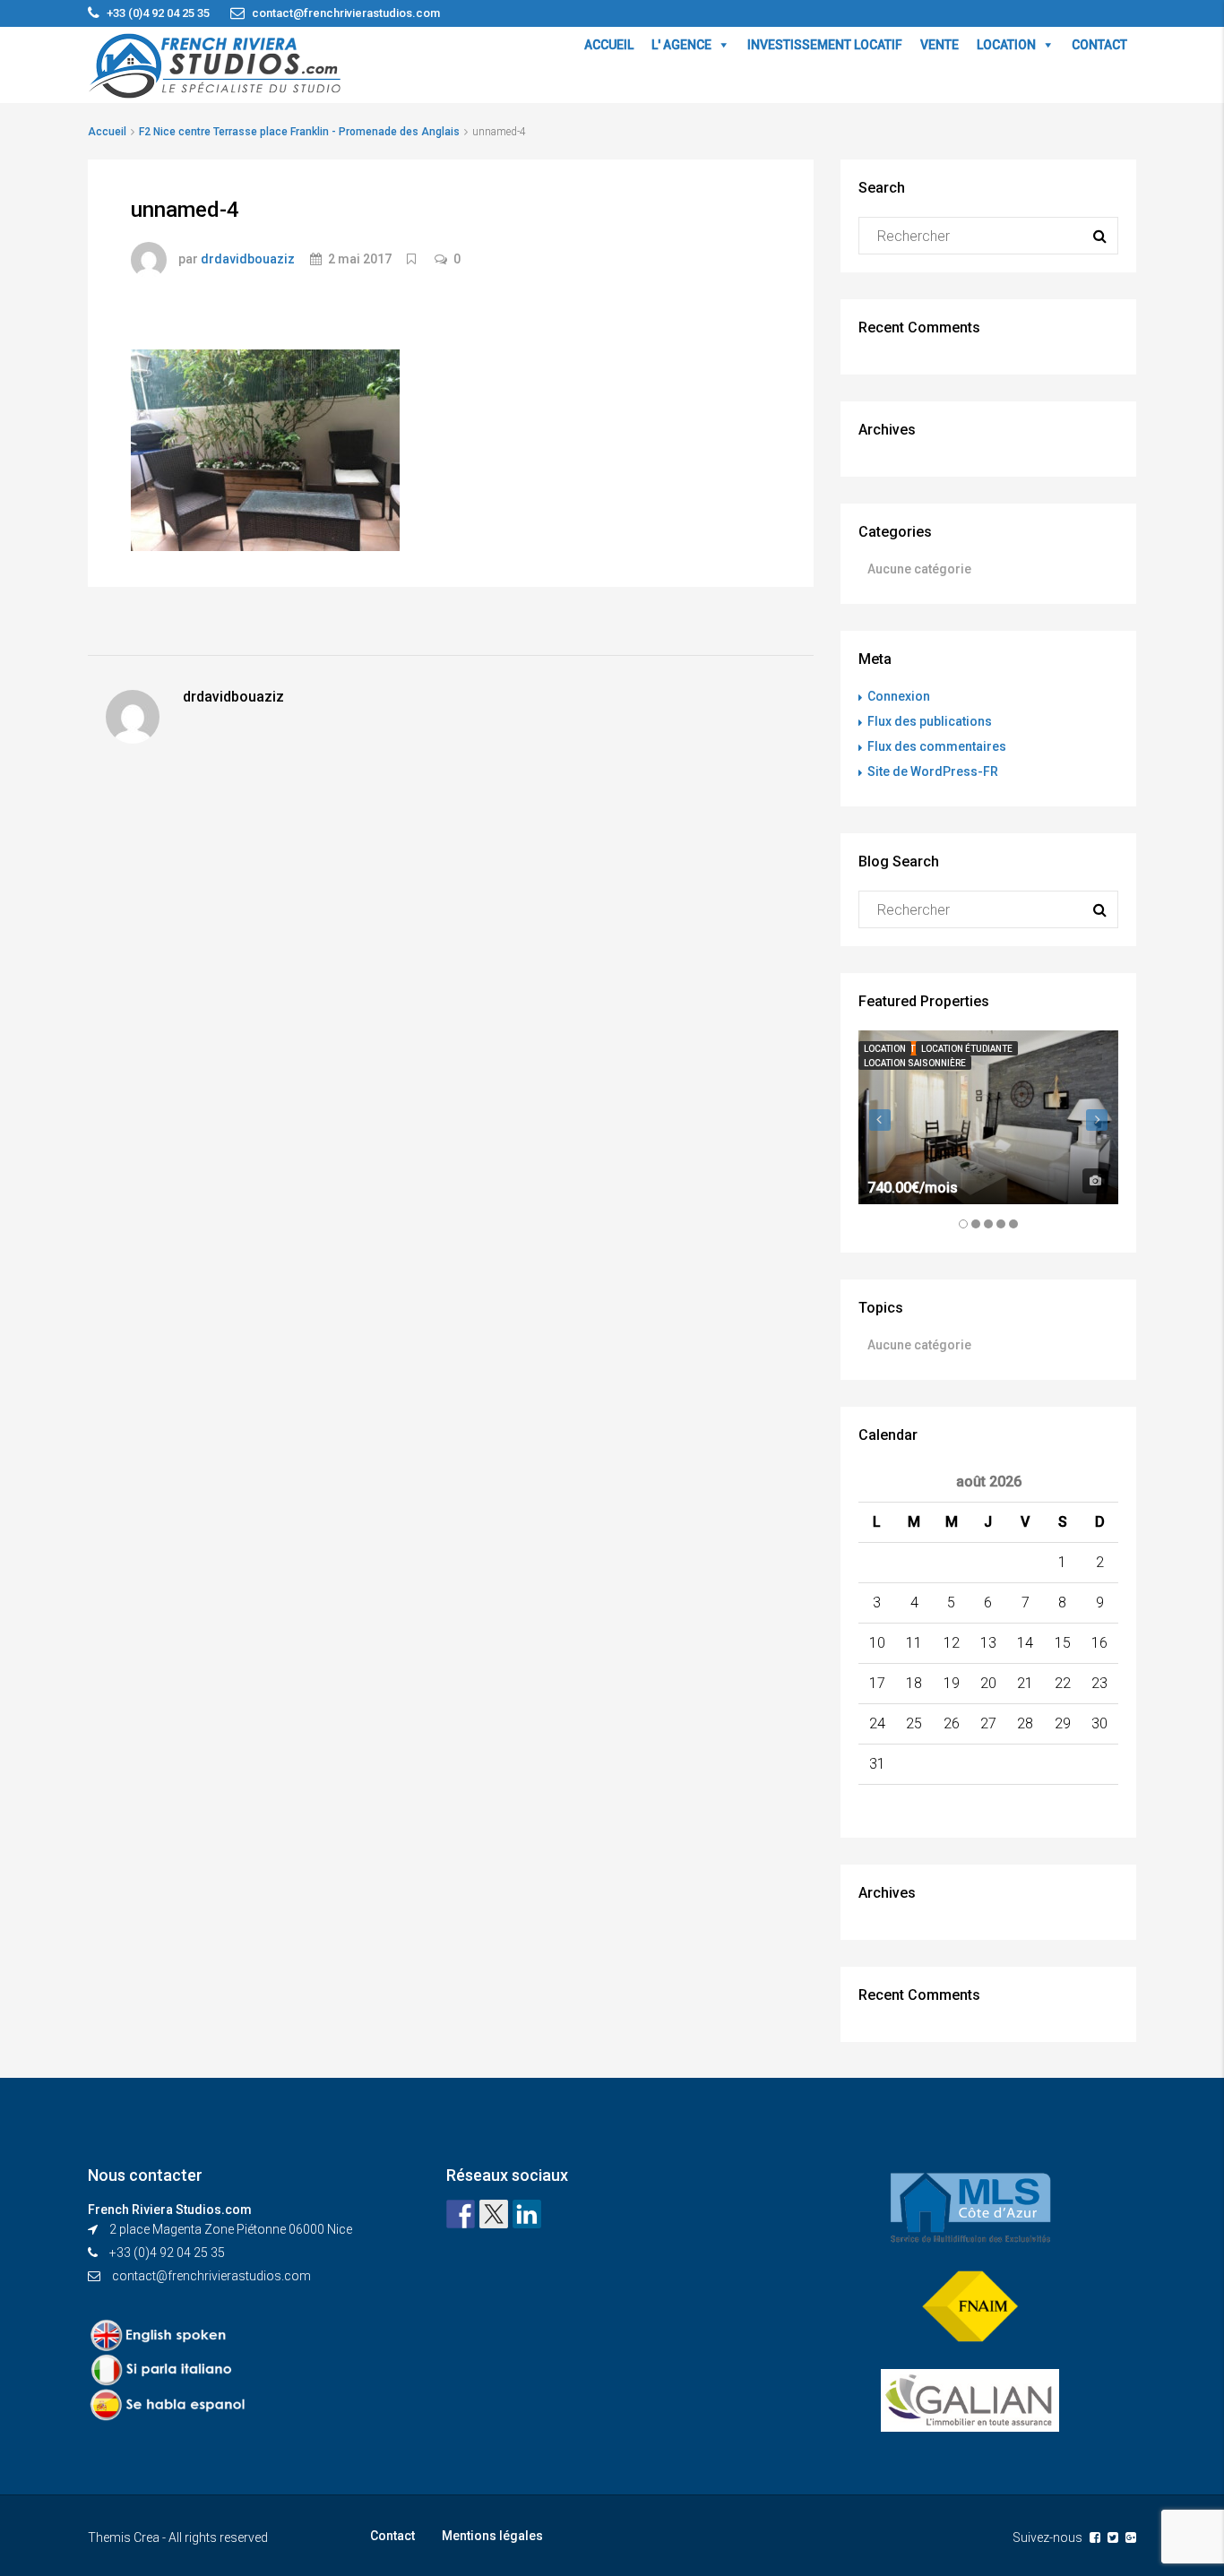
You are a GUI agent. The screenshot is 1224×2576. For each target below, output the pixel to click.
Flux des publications (930, 721)
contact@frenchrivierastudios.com (211, 2276)
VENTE (940, 45)
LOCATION (1006, 45)
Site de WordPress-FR (933, 771)
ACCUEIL (609, 45)
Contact (392, 2536)
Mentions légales (492, 2536)
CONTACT (1099, 45)
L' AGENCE (681, 45)
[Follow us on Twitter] (494, 2214)
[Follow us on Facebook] (461, 2214)
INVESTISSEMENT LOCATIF (825, 45)
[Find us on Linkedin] (527, 2214)
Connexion (899, 696)
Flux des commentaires (937, 746)
